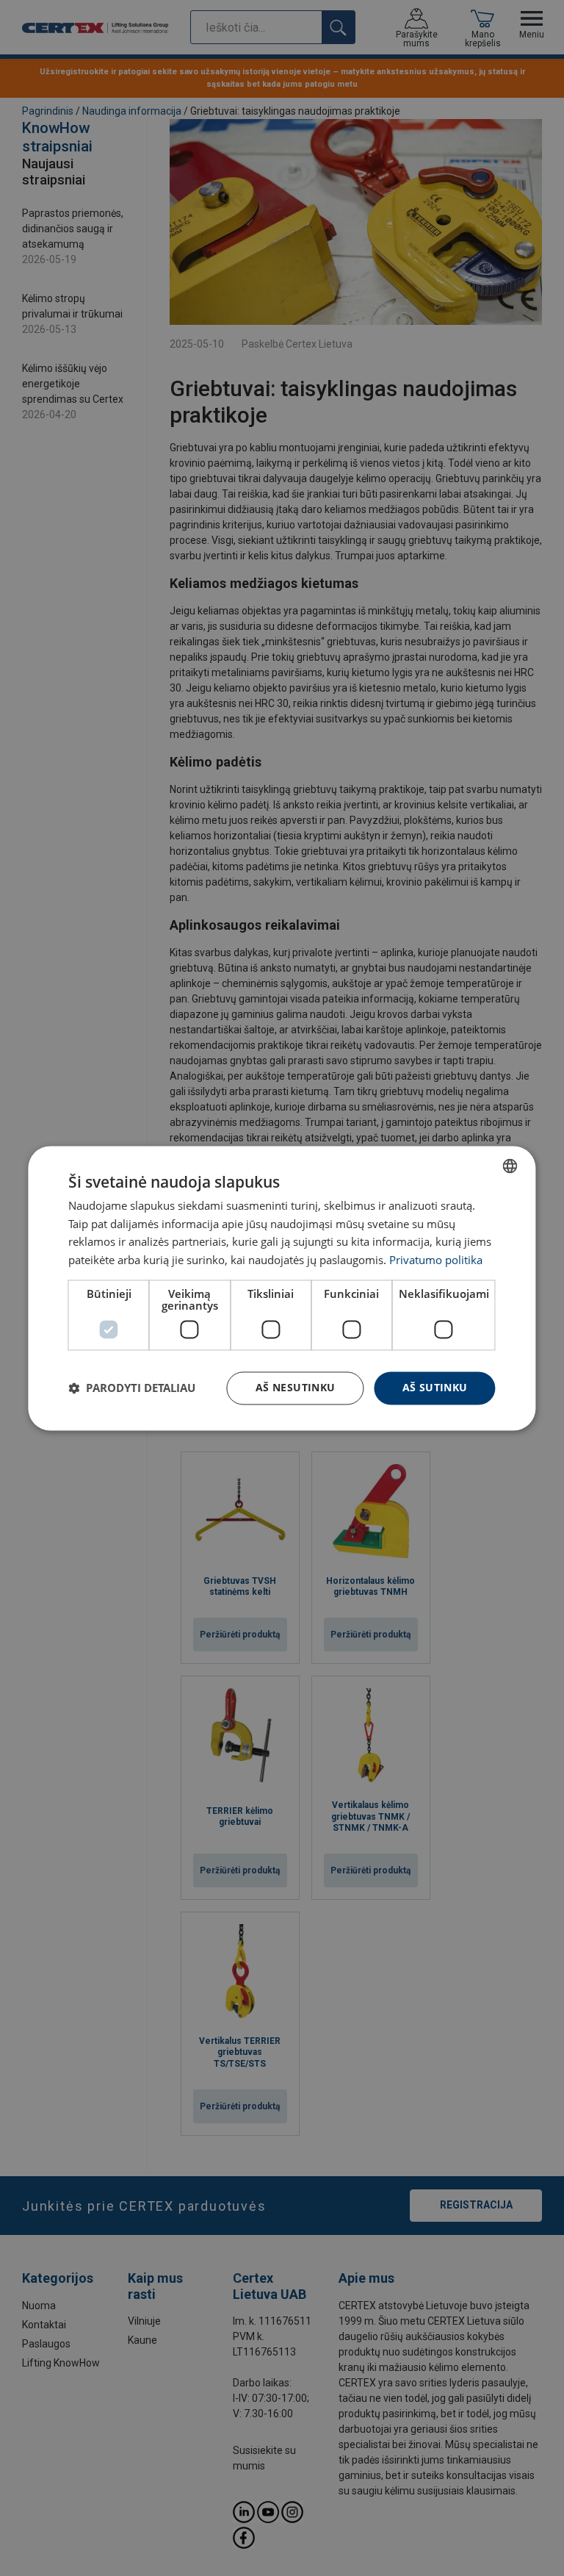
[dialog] (282, 1288)
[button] (132, 1388)
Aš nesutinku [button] (296, 1387)
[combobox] (510, 1166)
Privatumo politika (436, 1260)
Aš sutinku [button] (435, 1387)
